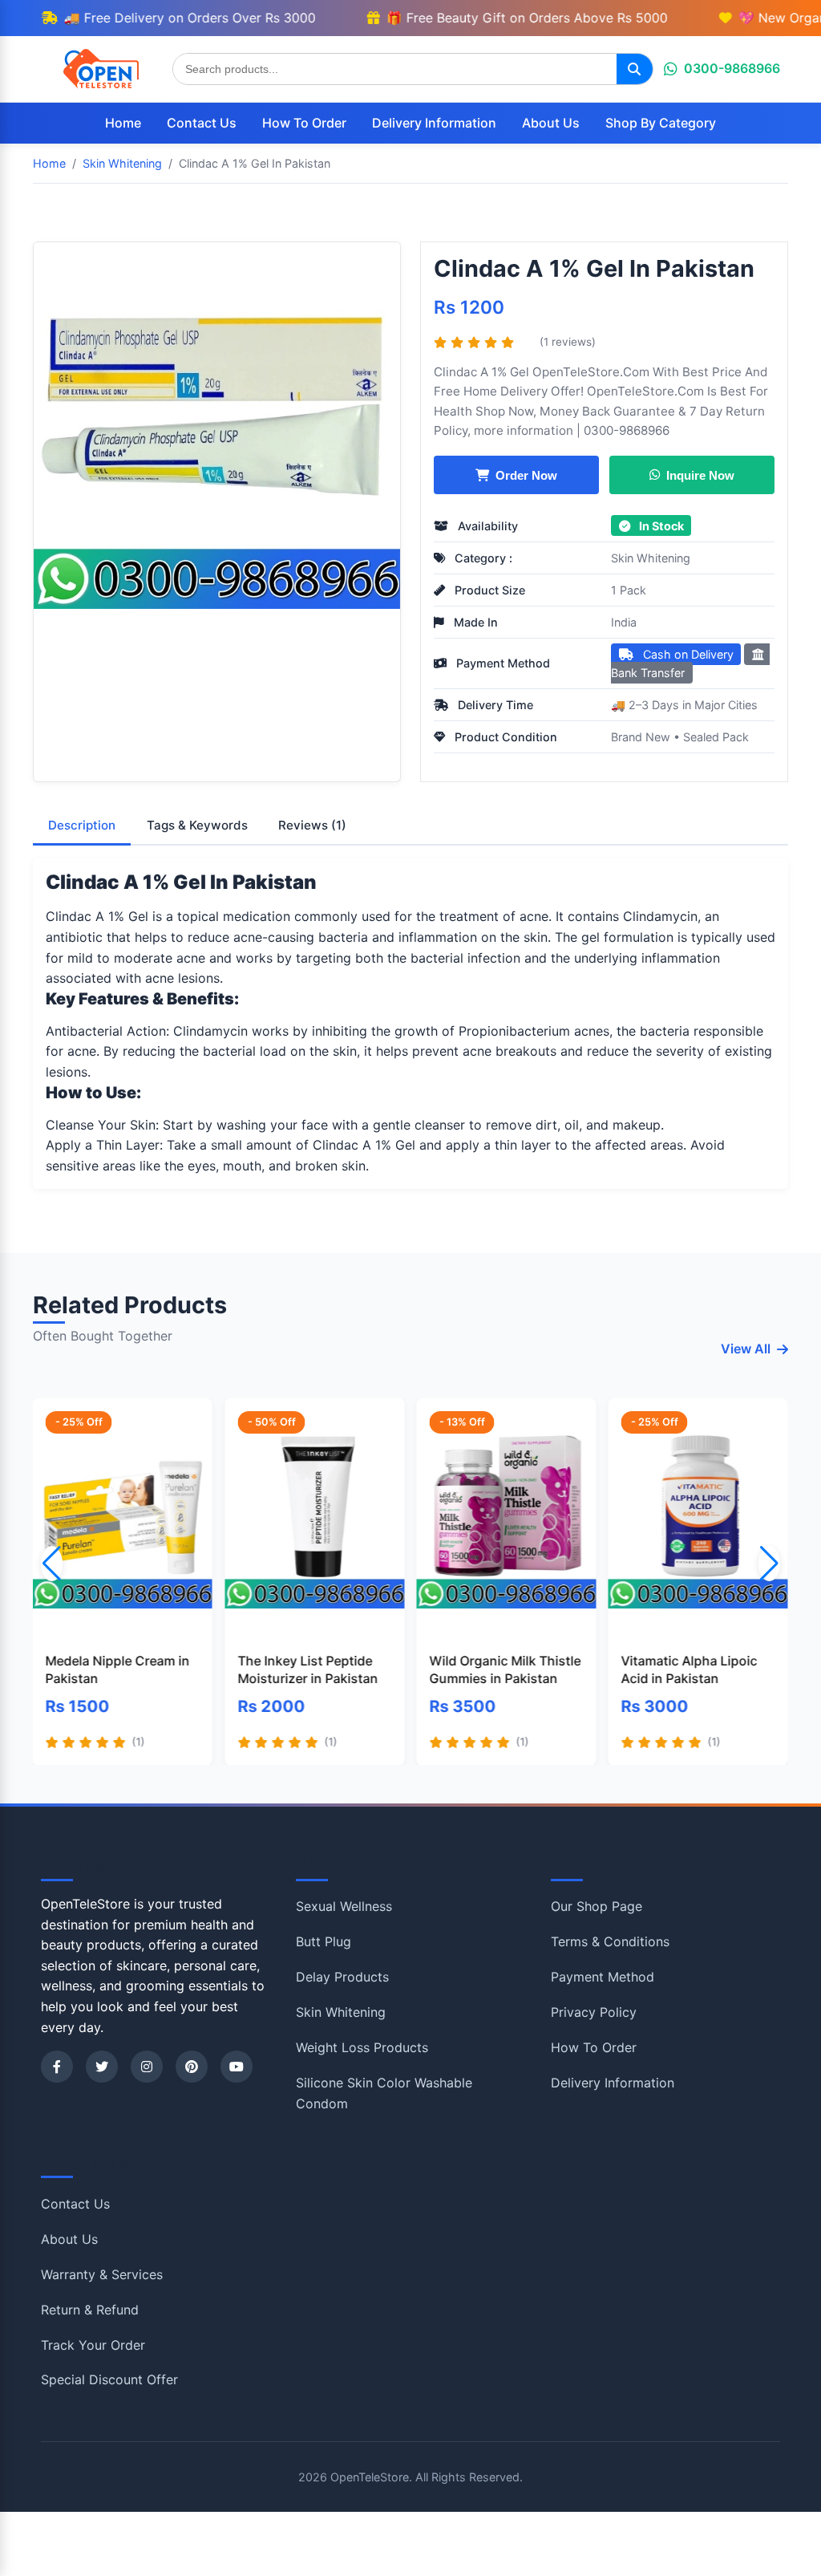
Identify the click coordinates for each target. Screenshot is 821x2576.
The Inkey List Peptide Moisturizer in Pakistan (307, 1669)
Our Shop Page (597, 1906)
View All (746, 1349)
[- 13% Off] (506, 1518)
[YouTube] (237, 2067)
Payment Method (603, 1977)
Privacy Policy (594, 2012)
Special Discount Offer (109, 2379)
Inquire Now (700, 475)
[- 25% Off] (123, 1518)
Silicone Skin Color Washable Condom (384, 2093)
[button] (769, 1564)
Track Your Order (93, 2345)
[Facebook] (57, 2067)
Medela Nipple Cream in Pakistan (118, 1669)
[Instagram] (147, 2067)
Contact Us (202, 123)
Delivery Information (434, 123)
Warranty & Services (102, 2274)
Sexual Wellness (344, 1906)
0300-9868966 (732, 68)
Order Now (526, 475)
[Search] (635, 69)
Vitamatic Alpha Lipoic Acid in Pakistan (690, 1669)
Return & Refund (90, 2310)
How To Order (304, 123)
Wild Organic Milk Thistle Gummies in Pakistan (505, 1669)
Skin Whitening (651, 558)
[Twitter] (102, 2067)
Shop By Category (661, 123)
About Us (551, 123)
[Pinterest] (192, 2067)
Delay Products (342, 1977)
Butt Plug (324, 1941)
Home (123, 123)
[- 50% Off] (314, 1518)
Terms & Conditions (610, 1941)
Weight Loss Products (362, 2047)
